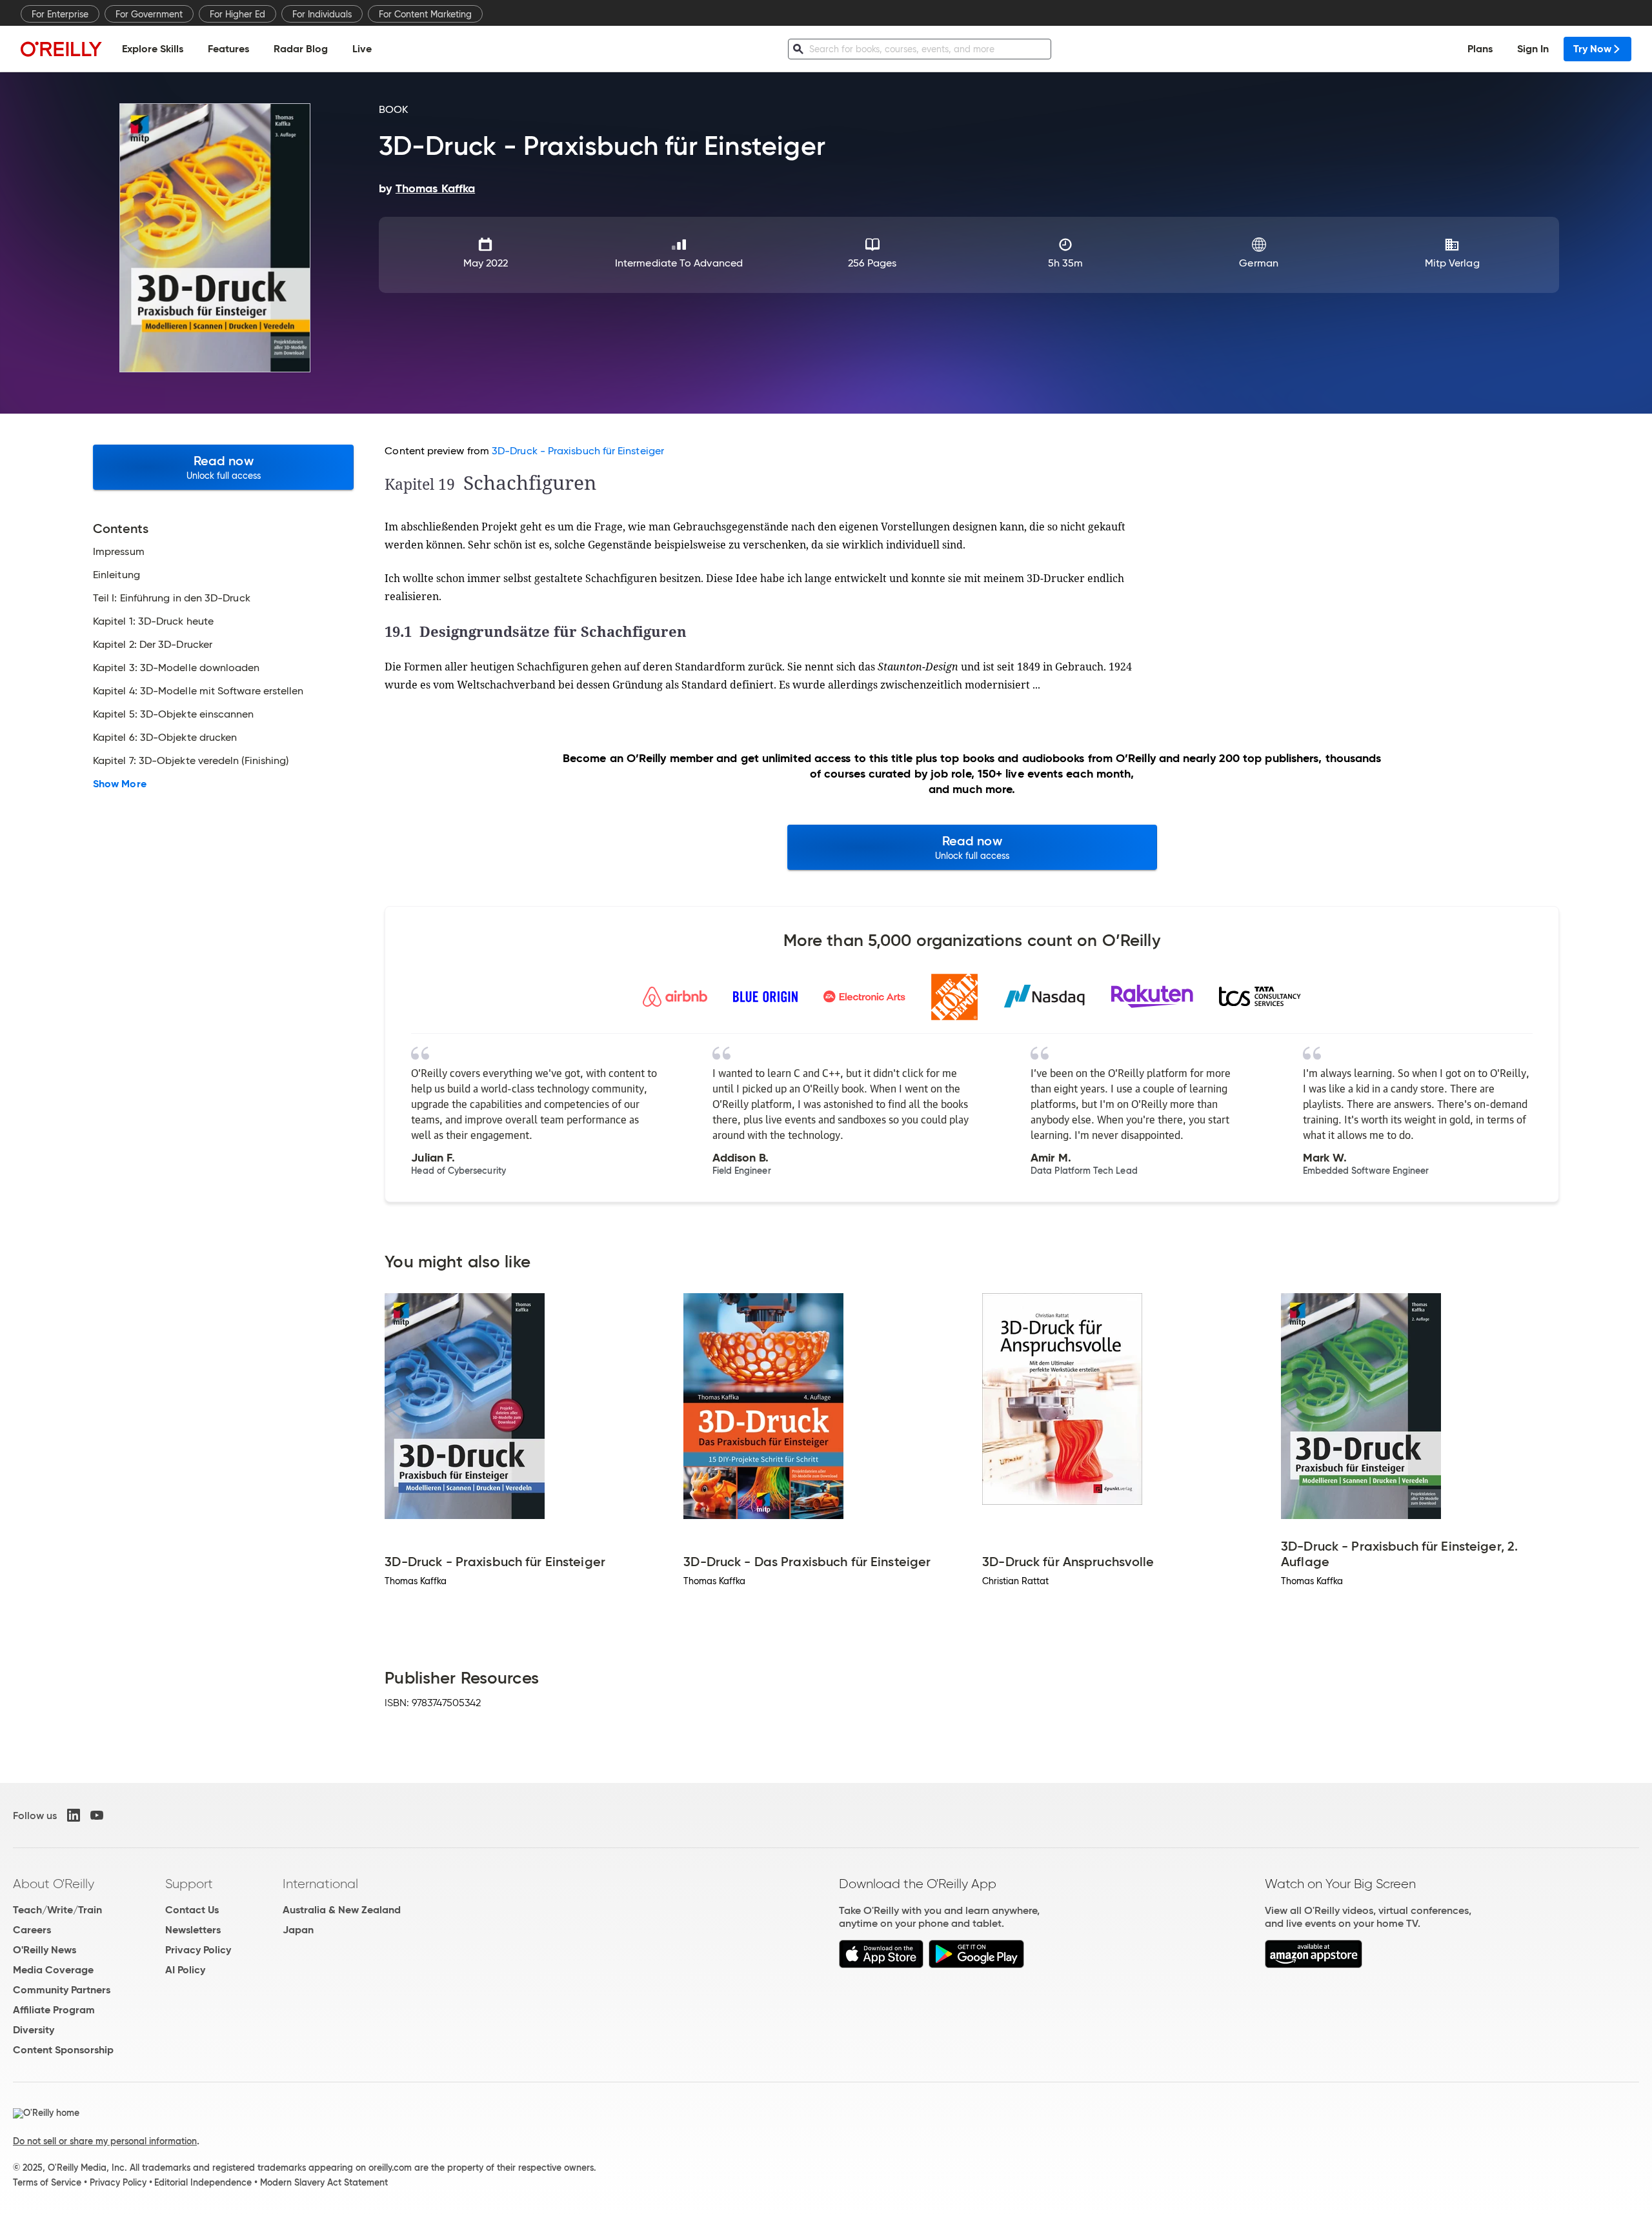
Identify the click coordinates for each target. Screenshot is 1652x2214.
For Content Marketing (425, 14)
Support (189, 1884)
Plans (1480, 49)
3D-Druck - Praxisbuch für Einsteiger (578, 451)
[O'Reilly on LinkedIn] (74, 1815)
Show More (120, 784)
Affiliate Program (54, 2010)
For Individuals (322, 14)
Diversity (34, 2030)
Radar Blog (301, 49)
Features (228, 49)
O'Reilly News (45, 1950)
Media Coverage (53, 1970)
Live (362, 49)
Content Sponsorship (63, 2050)
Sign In (1533, 49)
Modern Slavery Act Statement (324, 2182)
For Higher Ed (237, 14)
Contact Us (192, 1910)
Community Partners (62, 1990)
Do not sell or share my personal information (105, 2141)
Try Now (1592, 49)
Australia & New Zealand (342, 1910)
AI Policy (185, 1970)
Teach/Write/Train (57, 1910)
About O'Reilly (54, 1884)
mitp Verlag (1452, 263)
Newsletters (193, 1930)
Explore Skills (153, 49)
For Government (149, 14)
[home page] (61, 49)
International (320, 1884)
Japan (298, 1930)
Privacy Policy (198, 1950)
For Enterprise (60, 14)
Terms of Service (47, 2182)
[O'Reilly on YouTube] (97, 1815)
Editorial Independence (203, 2182)
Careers (32, 1930)
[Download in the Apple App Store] (881, 1965)
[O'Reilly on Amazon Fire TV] (1314, 1965)
